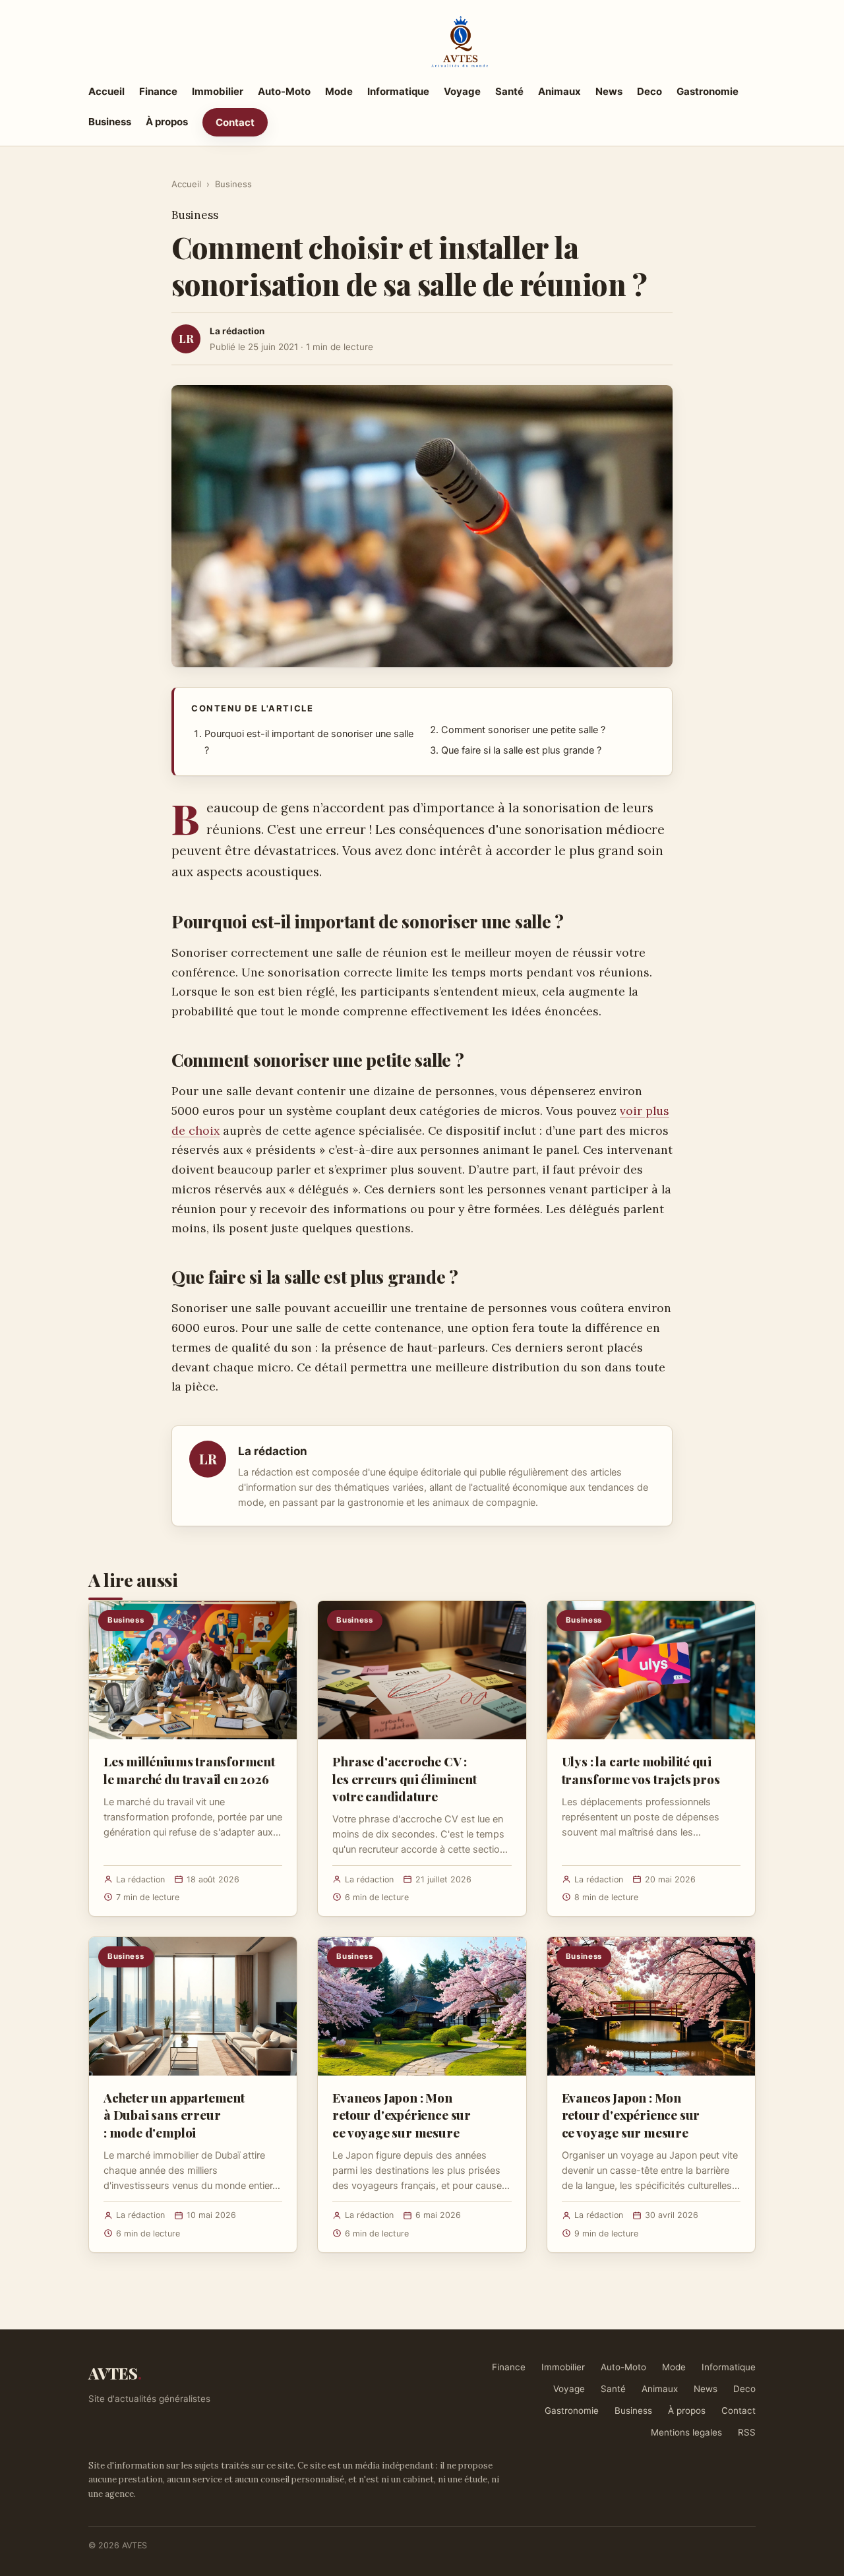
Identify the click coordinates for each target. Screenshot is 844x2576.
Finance (158, 91)
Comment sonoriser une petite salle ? (523, 730)
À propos (167, 122)
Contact (235, 122)
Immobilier (218, 91)
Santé (509, 91)
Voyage (462, 91)
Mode (339, 91)
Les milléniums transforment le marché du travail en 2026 (189, 1770)
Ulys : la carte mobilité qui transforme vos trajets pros (641, 1770)
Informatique (398, 91)
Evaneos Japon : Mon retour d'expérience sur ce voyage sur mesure (402, 2114)
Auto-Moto (284, 91)
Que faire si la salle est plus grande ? (521, 750)
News (609, 91)
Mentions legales (686, 2432)
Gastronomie (708, 91)
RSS (747, 2432)
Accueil (106, 91)
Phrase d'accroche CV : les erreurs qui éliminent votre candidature (404, 1778)
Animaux (559, 91)
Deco (649, 91)
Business (110, 122)
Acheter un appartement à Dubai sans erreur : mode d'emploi (174, 2114)
